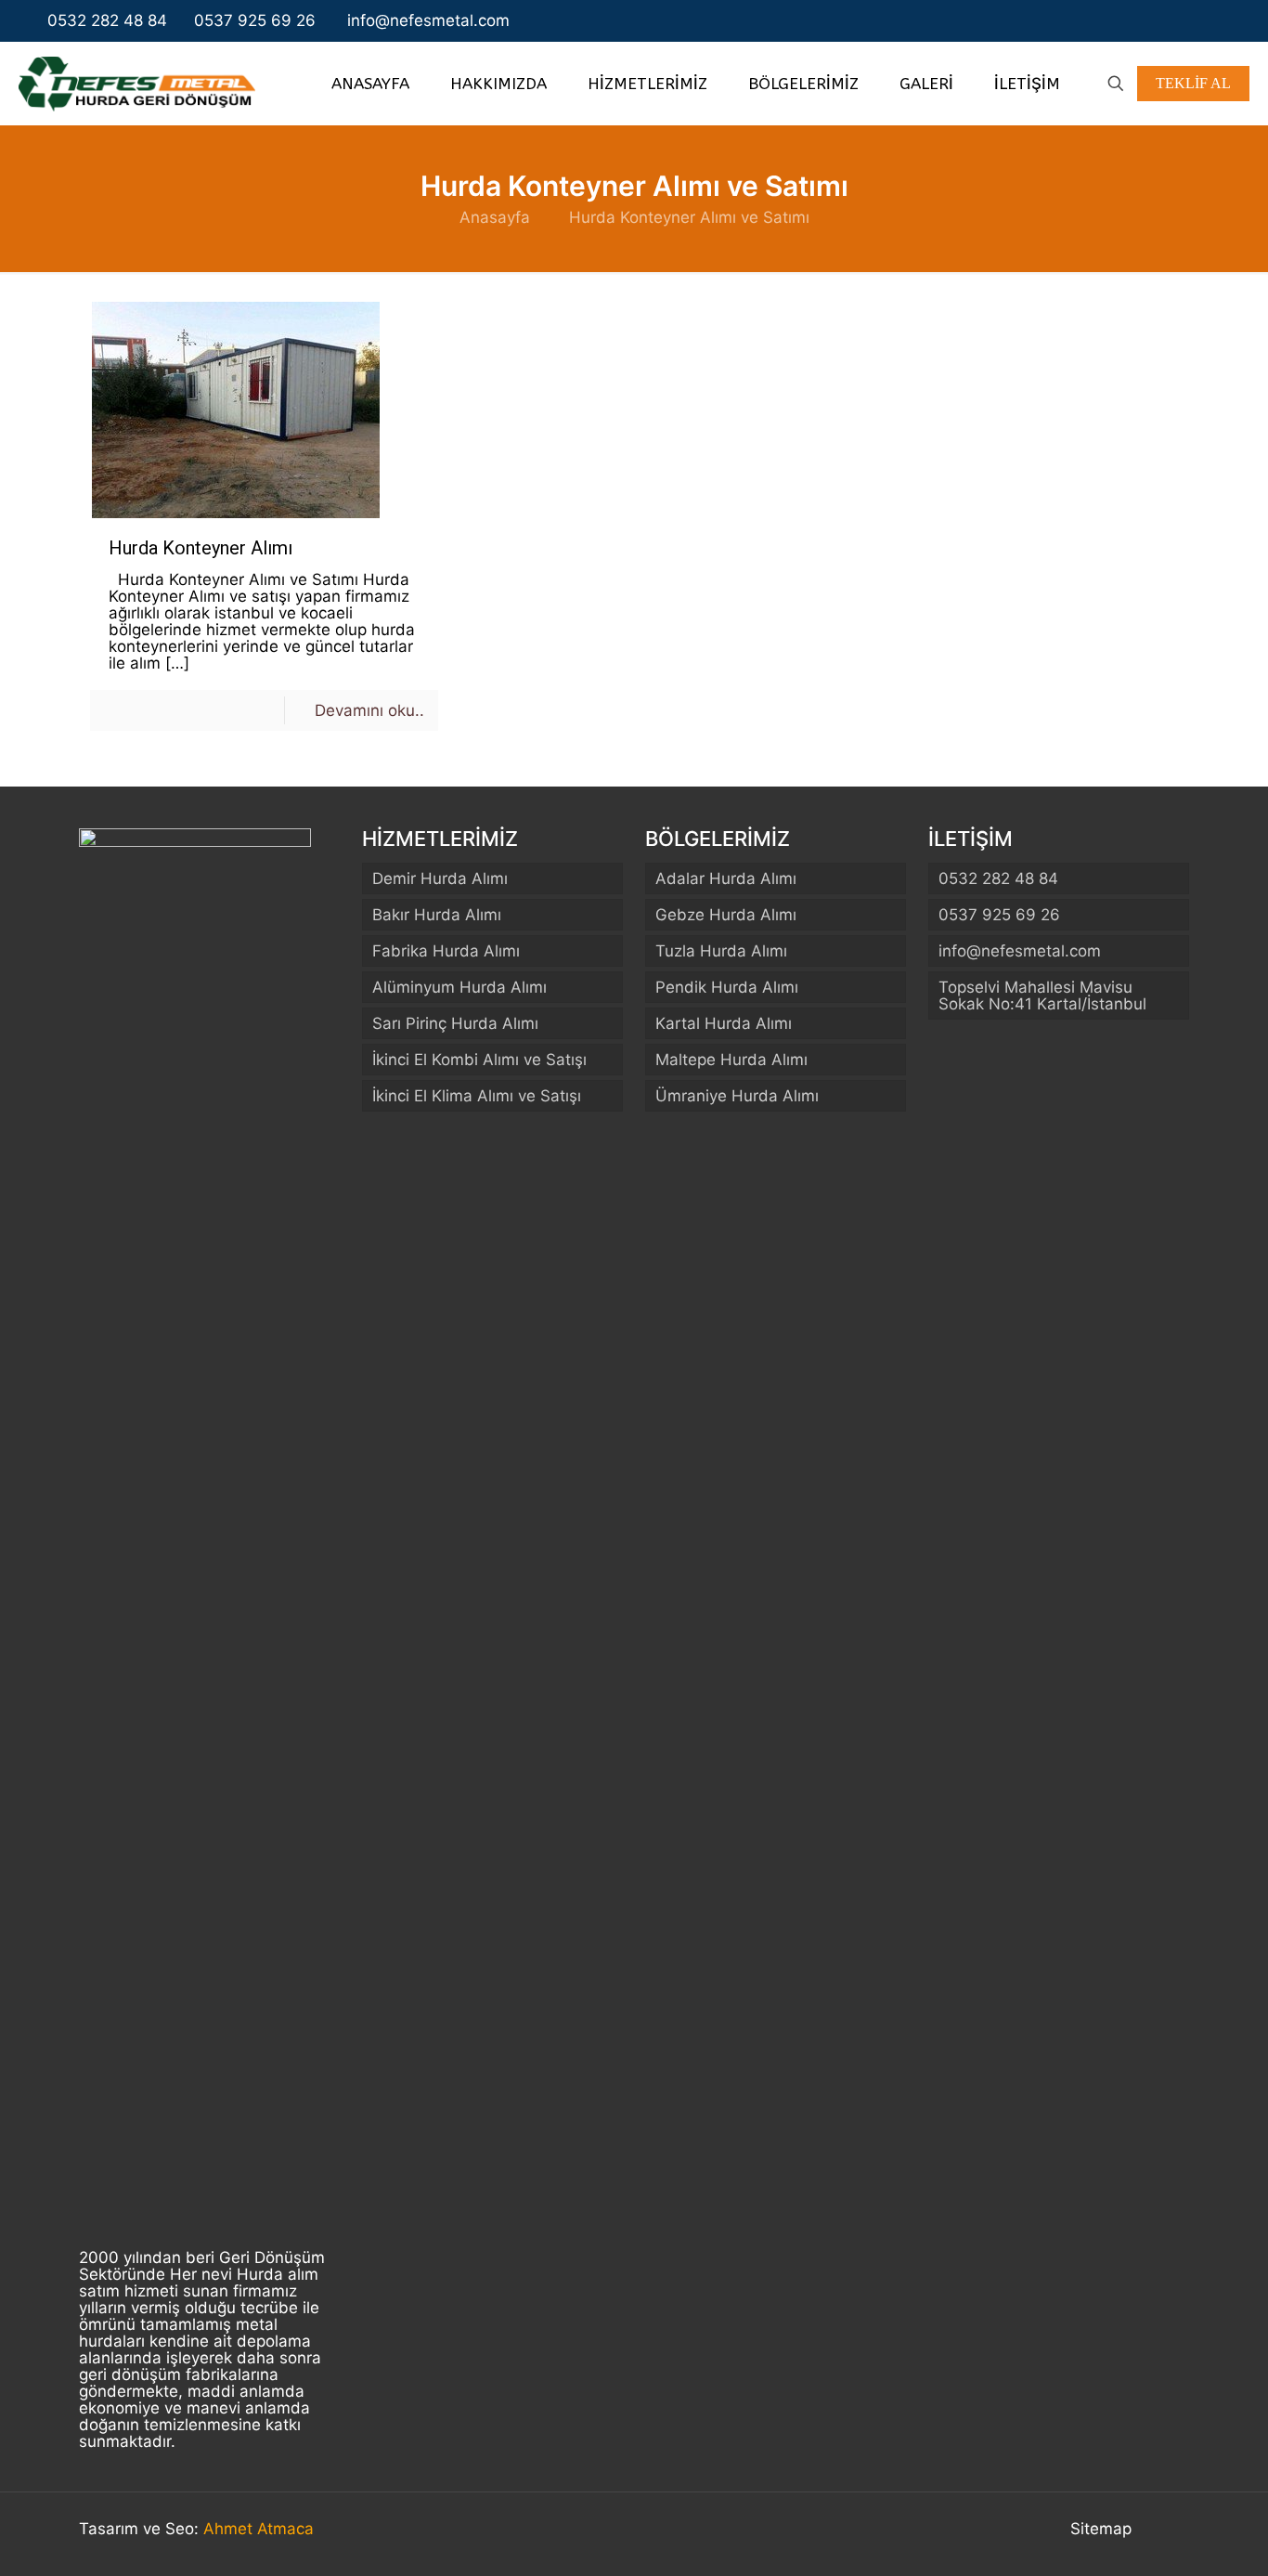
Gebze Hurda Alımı (726, 915)
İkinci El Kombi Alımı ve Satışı (479, 1060)
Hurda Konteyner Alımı (201, 548)
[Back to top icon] (1170, 2531)
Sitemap (1101, 2529)
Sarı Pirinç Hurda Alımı (455, 1023)
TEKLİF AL (1193, 83)
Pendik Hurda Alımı (727, 987)
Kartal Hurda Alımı (724, 1023)
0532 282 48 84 (107, 20)
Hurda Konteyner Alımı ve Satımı (689, 217)
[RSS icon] (1231, 21)
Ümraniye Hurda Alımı (737, 1096)
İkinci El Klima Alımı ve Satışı (477, 1096)
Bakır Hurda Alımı (437, 915)
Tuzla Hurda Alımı (721, 951)
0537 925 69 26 (255, 20)
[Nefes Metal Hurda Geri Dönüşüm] (137, 83)
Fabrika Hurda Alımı (446, 951)
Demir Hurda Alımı (440, 878)
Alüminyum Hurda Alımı (459, 987)
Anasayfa (495, 217)
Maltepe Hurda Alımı (731, 1060)
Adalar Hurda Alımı (726, 878)
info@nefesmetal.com (426, 20)
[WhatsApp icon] (1156, 21)
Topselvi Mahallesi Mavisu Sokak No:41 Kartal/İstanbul (1042, 995)
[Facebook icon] (1176, 21)
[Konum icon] (1213, 21)
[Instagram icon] (1195, 21)
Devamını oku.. (369, 710)
